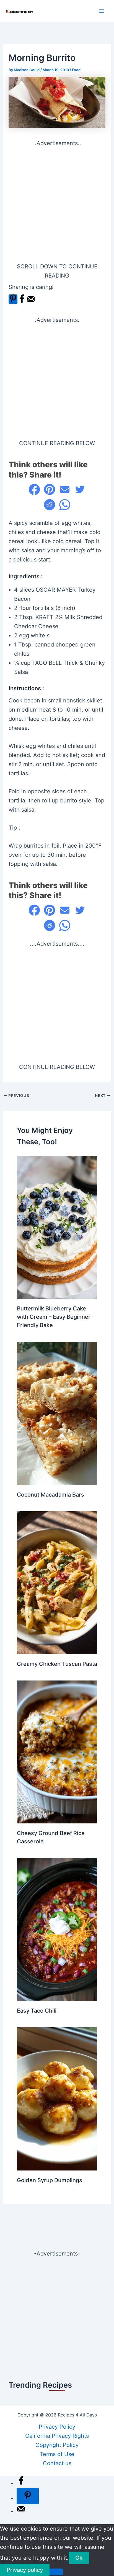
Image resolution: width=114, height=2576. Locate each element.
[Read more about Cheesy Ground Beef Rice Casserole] (57, 1751)
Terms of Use (57, 2454)
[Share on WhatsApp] (65, 505)
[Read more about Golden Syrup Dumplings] (57, 2098)
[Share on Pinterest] (50, 489)
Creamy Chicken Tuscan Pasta (57, 1664)
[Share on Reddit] (50, 505)
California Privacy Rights (57, 2436)
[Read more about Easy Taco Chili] (57, 1929)
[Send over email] (31, 302)
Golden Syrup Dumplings (50, 2180)
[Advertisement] (57, 205)
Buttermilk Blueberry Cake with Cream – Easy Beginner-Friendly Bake (55, 1317)
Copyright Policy (57, 2445)
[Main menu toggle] (102, 11)
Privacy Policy (57, 2427)
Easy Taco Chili (37, 2011)
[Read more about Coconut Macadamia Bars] (57, 1413)
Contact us (57, 2463)
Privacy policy (25, 2570)
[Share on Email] (65, 489)
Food (76, 70)
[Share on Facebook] (22, 302)
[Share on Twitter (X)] (80, 489)
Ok (79, 2558)
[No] (56, 2572)
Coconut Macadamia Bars (50, 1495)
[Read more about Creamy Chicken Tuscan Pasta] (57, 1582)
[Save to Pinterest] (13, 299)
